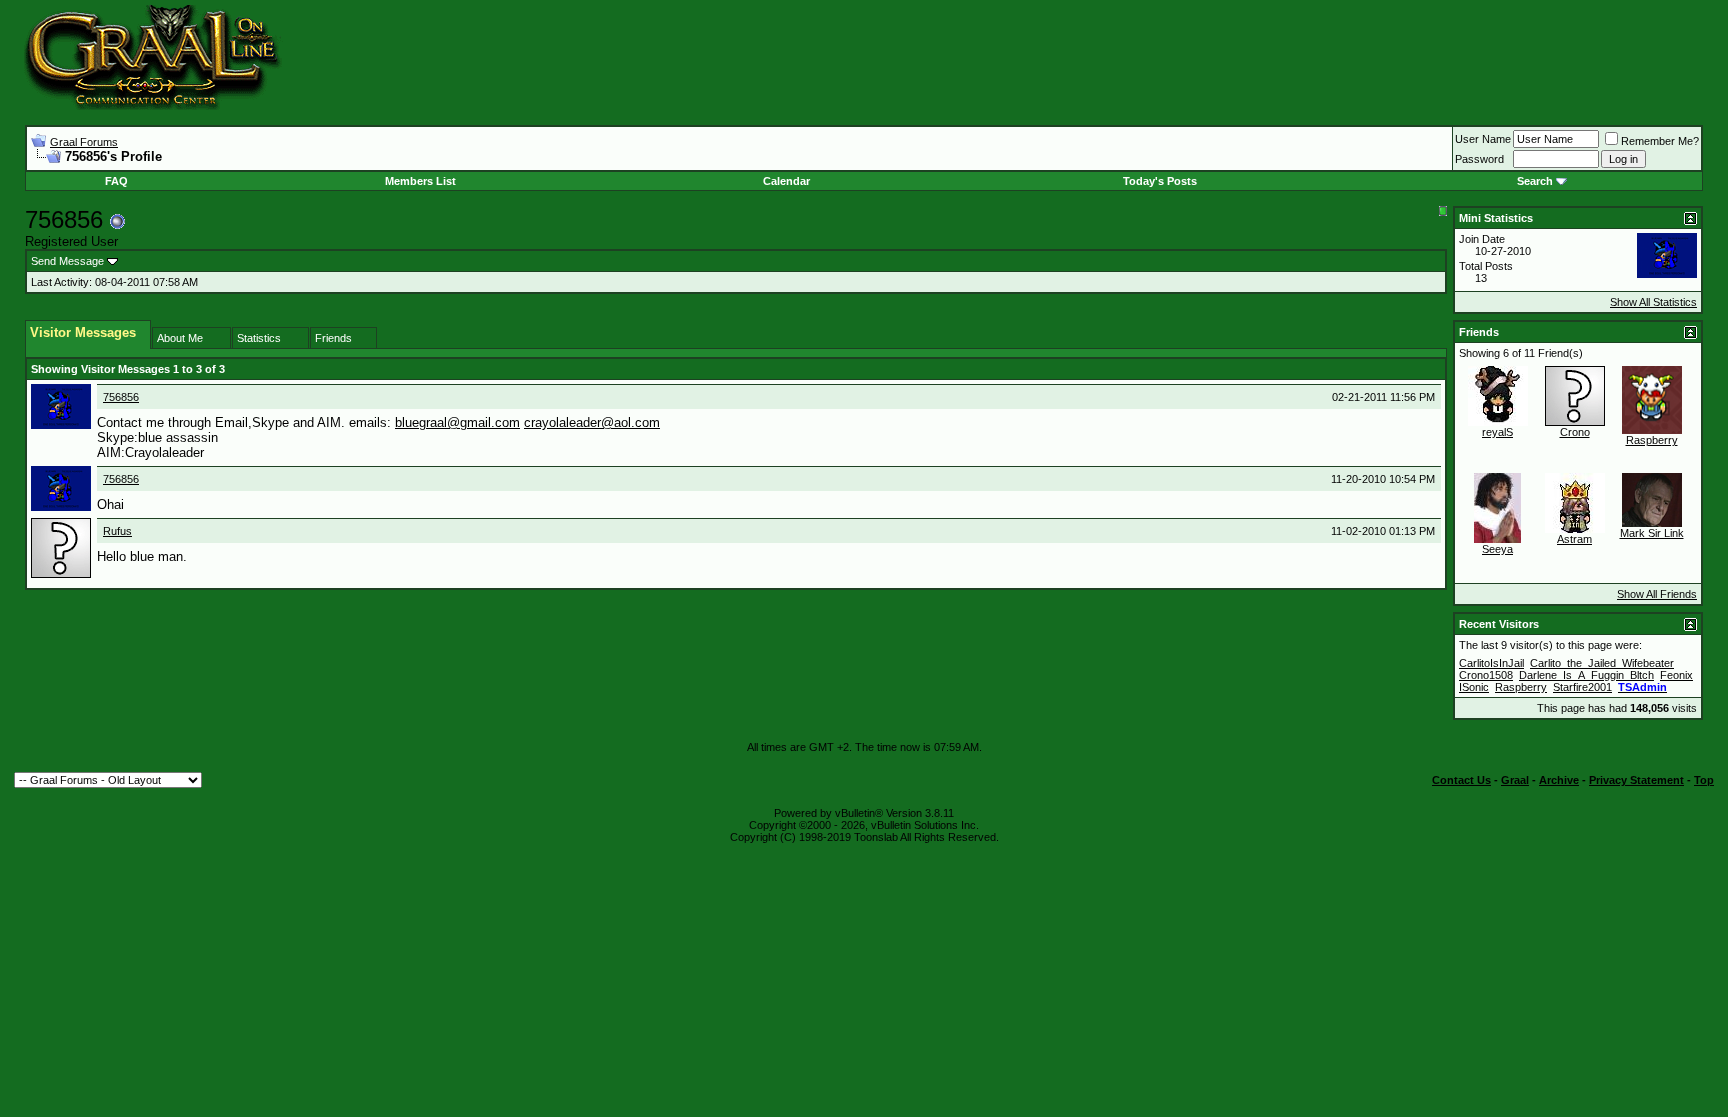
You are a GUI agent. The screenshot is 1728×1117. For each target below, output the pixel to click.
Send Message (67, 261)
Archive (1559, 780)
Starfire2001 (1582, 687)
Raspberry (1652, 440)
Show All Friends (1657, 594)
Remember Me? (1660, 141)
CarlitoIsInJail (1491, 663)
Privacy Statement (1636, 780)
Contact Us (1461, 780)
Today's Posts (1160, 181)
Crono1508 (1486, 675)
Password (1479, 159)
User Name (1483, 139)
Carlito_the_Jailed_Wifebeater (1602, 663)
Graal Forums (84, 142)
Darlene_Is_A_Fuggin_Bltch (1586, 675)
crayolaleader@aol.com (592, 422)
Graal (1515, 780)
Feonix (1676, 675)
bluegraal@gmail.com (457, 422)
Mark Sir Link (1652, 533)
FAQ (116, 181)
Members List (420, 181)
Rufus (117, 531)
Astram (1574, 539)
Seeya (1497, 549)
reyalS (1497, 432)
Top (1704, 780)
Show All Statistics (1653, 302)
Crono (1575, 432)
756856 (121, 397)
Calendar (786, 181)
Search (1535, 181)
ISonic (1474, 687)
